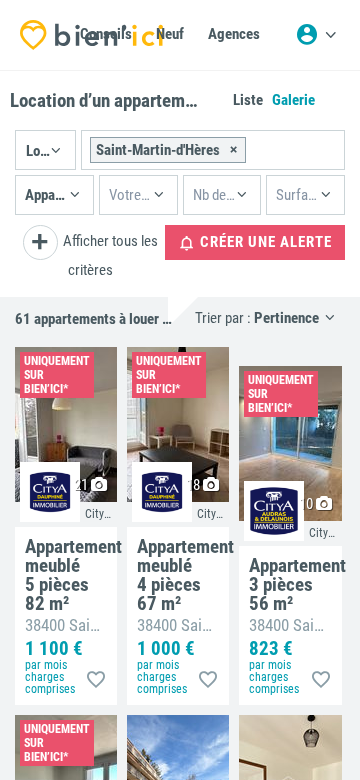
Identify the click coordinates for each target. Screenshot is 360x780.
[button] (45, 150)
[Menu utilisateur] (316, 35)
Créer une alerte (264, 242)
